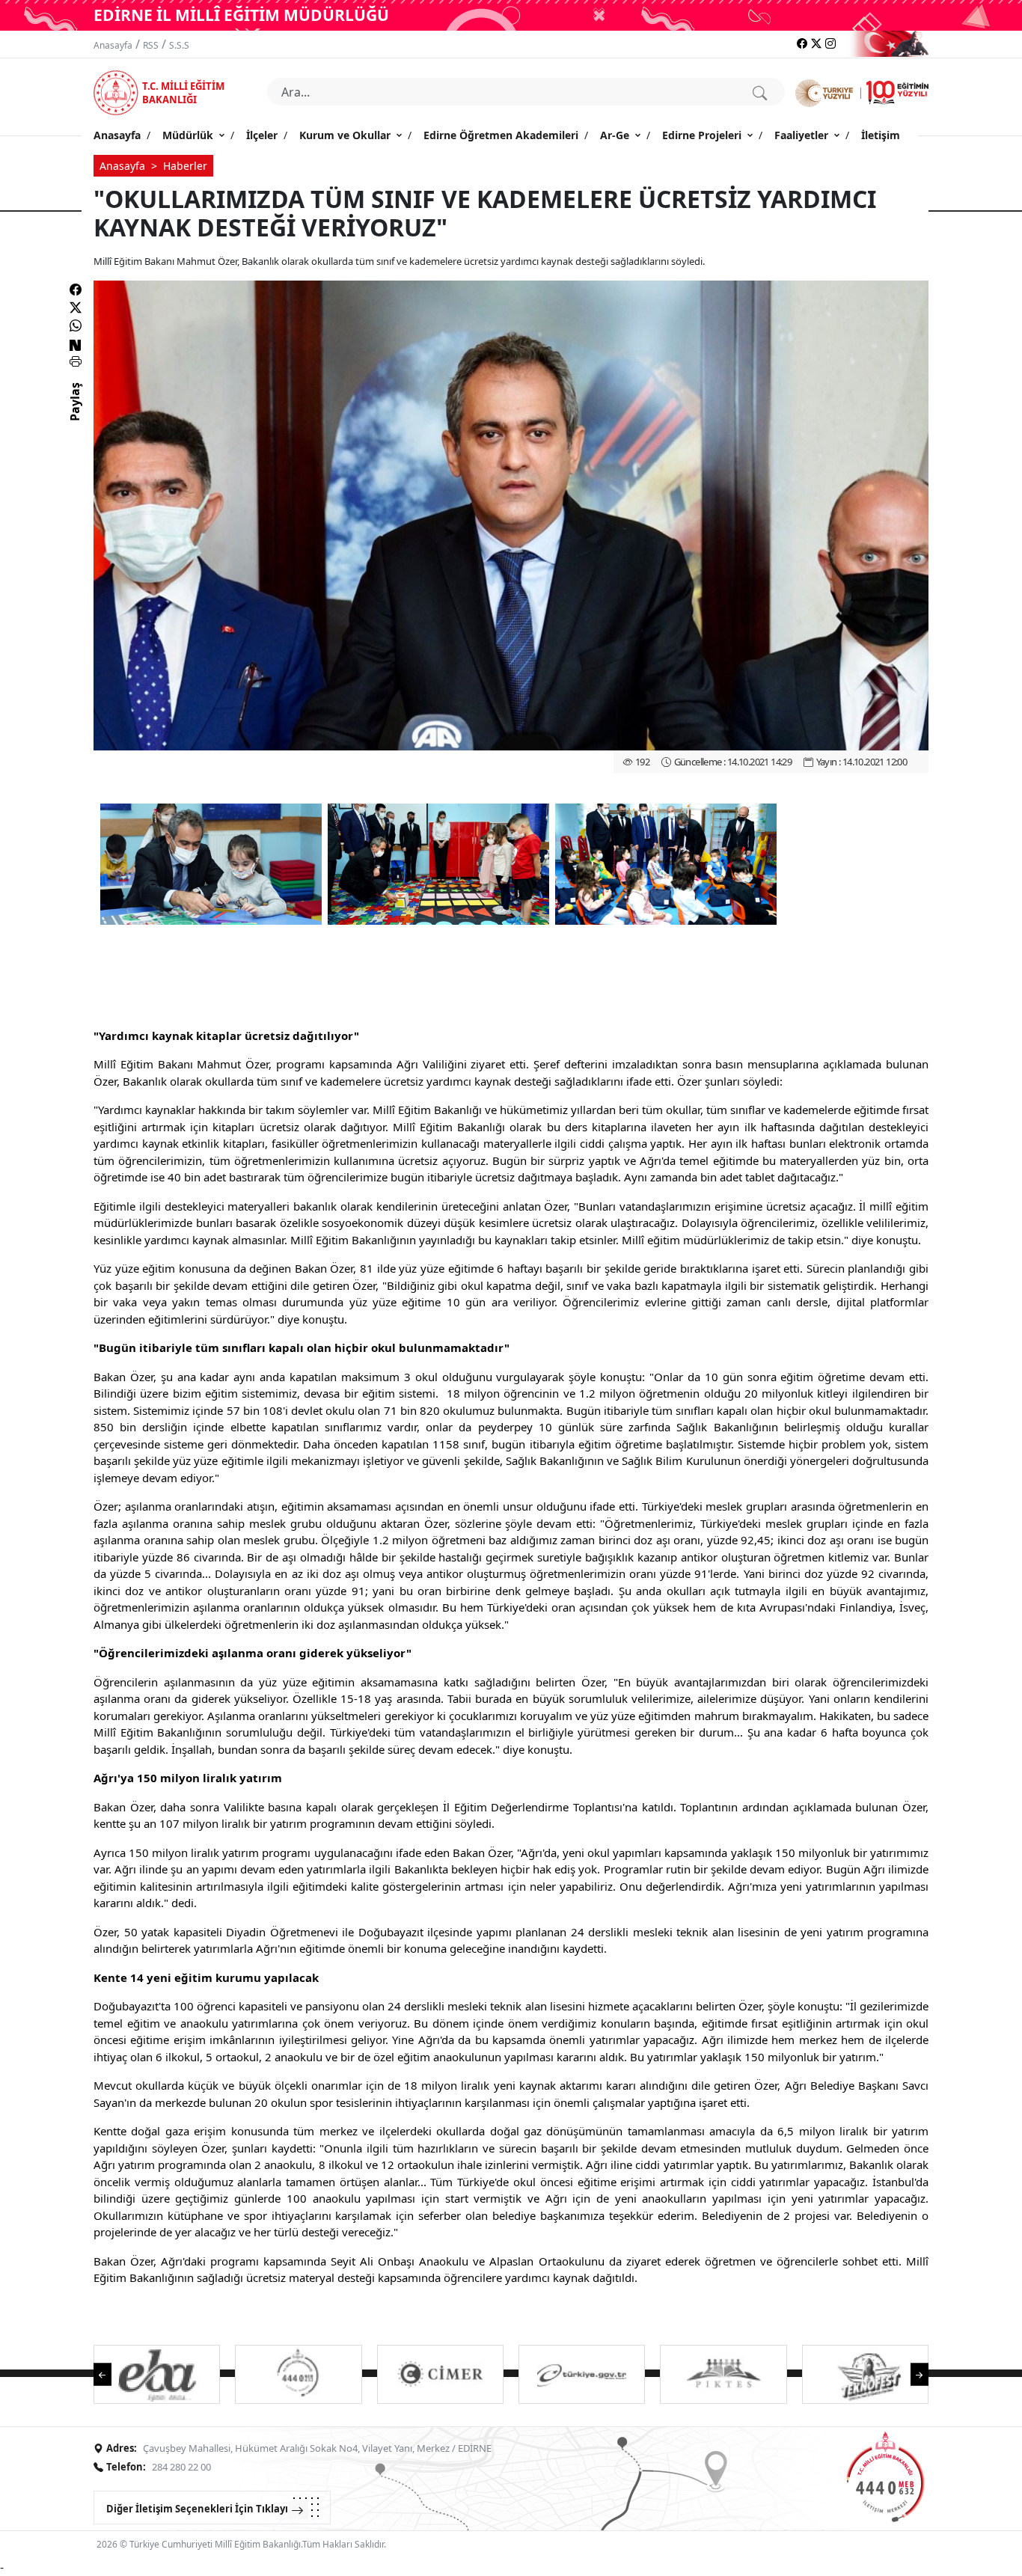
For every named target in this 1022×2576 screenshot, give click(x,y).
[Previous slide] (110, 2373)
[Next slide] (912, 2373)
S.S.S (179, 45)
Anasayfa (113, 45)
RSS (151, 45)
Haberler (185, 166)
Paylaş (75, 415)
